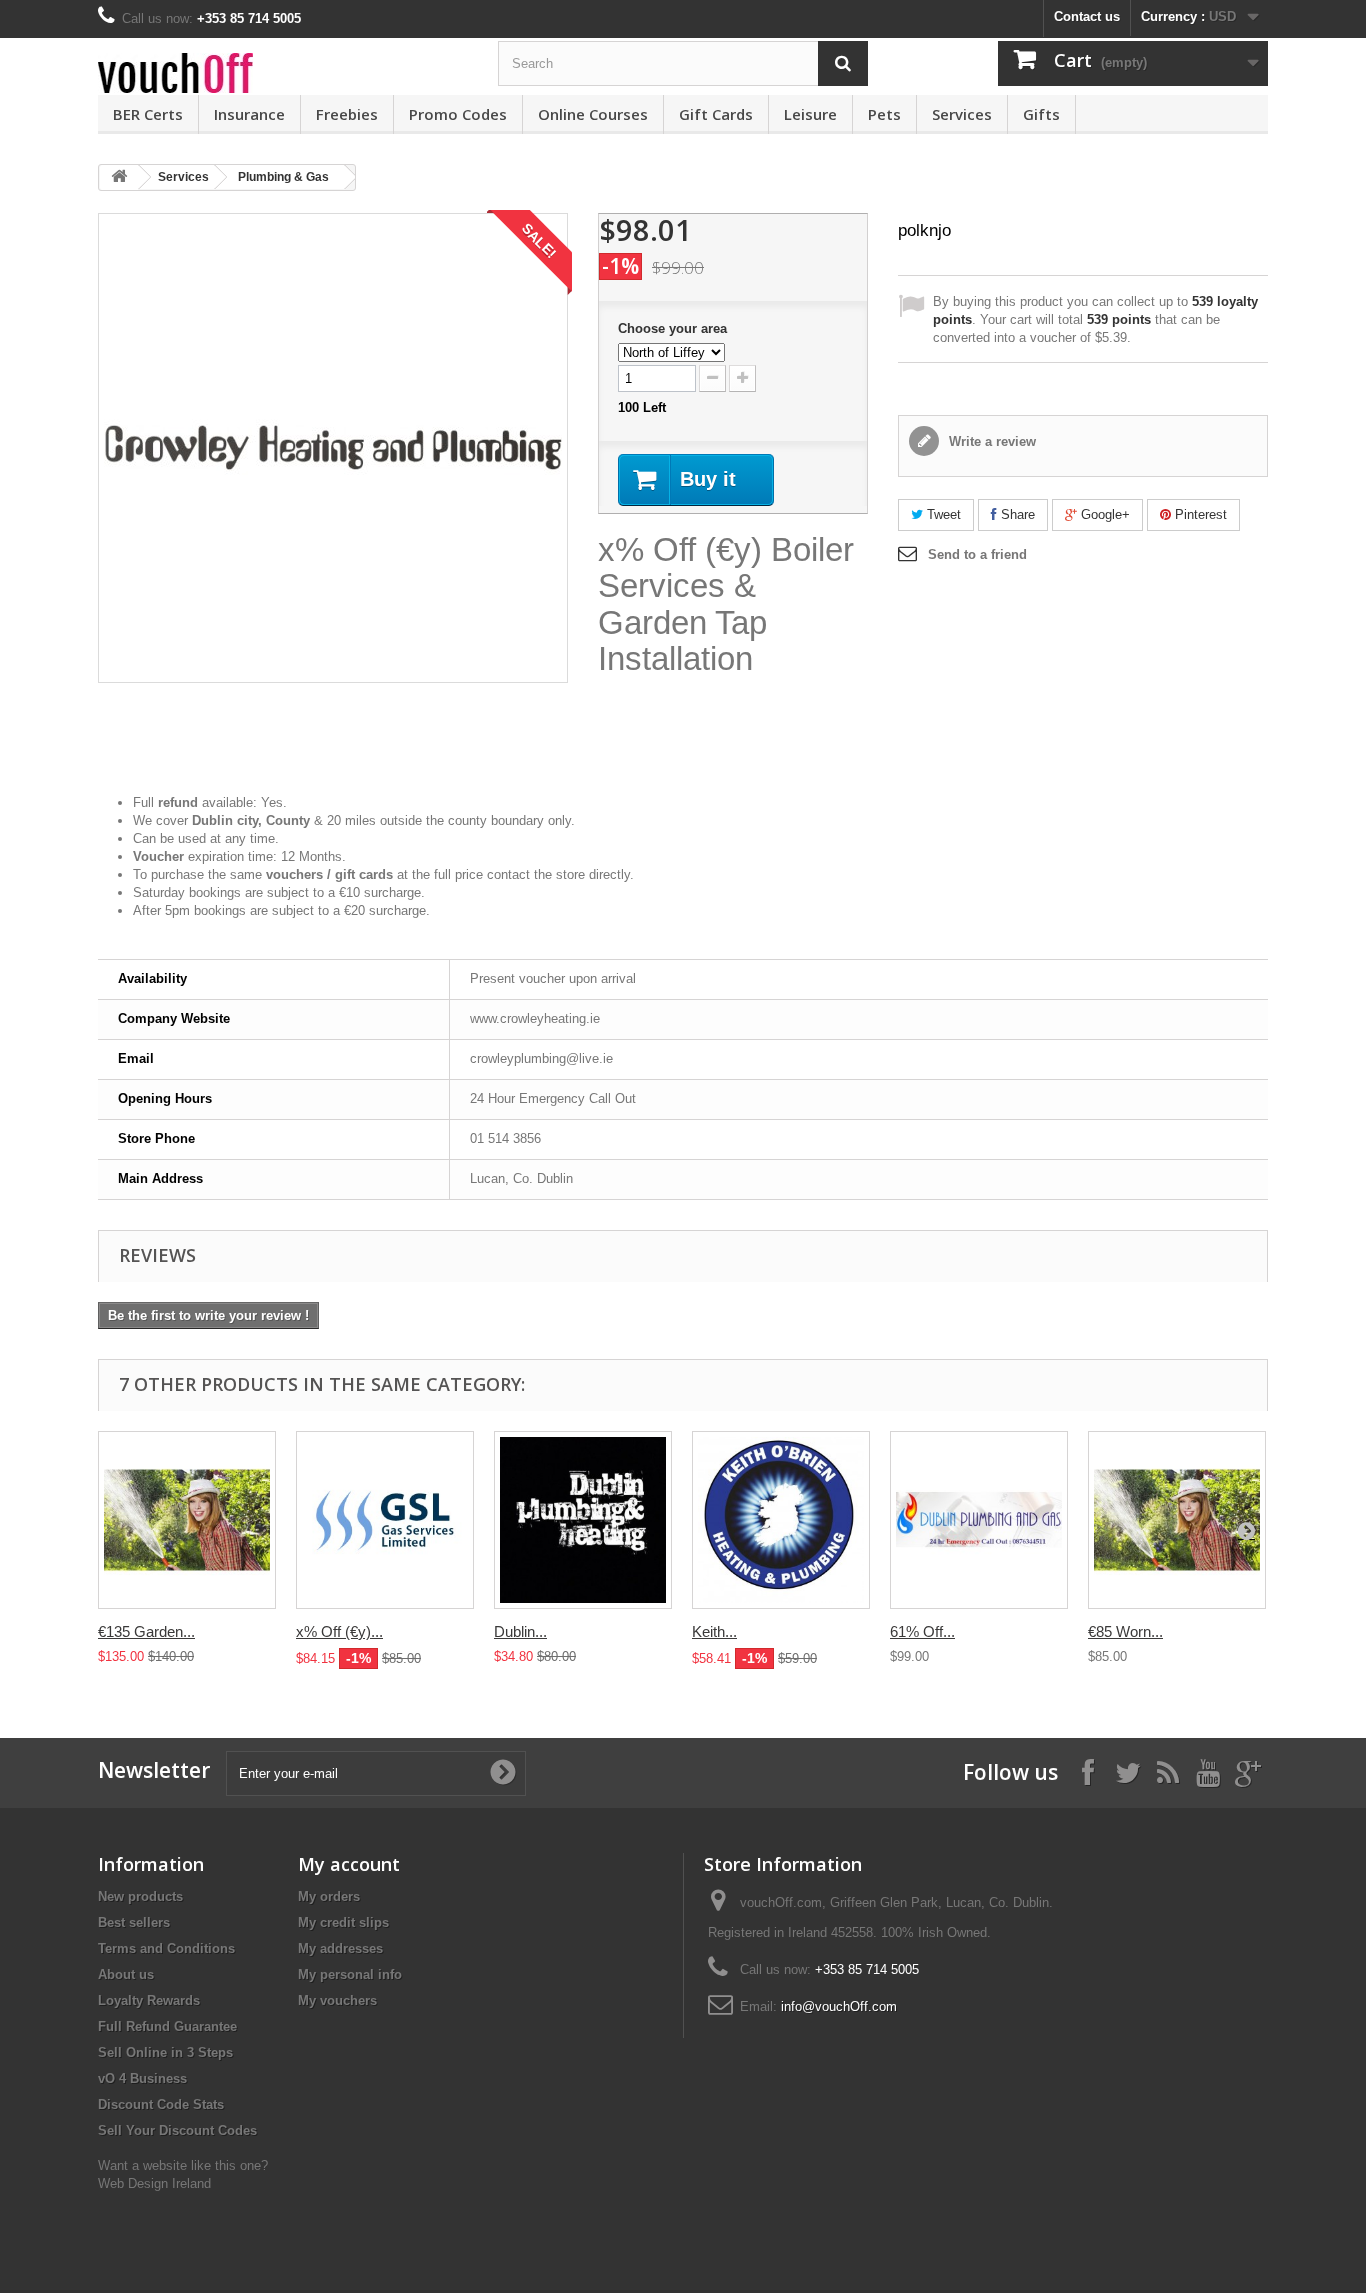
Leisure (810, 114)
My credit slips (343, 1922)
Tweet (942, 514)
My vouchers (337, 2000)
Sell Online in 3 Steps (165, 2052)
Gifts (1041, 114)
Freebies (347, 114)
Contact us (1087, 16)
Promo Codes (458, 114)
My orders (329, 1896)
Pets (884, 114)
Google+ (1103, 514)
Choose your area (674, 328)
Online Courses (593, 114)
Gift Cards (716, 114)
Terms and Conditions (166, 1948)
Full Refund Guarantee (167, 2026)
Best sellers (134, 1922)
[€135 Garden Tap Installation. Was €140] (187, 1520)
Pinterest (1199, 514)
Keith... (714, 1631)
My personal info (350, 1974)
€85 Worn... (1125, 1631)
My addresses (340, 1948)
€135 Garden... (146, 1631)
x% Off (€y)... (339, 1631)
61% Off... (922, 1631)
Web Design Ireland (154, 2183)
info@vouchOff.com (839, 2006)
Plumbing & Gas (283, 177)
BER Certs (148, 114)
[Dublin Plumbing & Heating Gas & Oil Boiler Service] (583, 1520)
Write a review (990, 441)
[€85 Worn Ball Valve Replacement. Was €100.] (1177, 1520)
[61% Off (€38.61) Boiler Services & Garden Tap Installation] (979, 1520)
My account (349, 1864)
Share (1016, 514)
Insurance (249, 114)
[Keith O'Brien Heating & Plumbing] (781, 1520)
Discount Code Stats (161, 2104)
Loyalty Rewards (149, 2000)
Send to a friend (977, 554)
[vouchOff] (283, 73)
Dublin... (520, 1631)
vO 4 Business (142, 2078)
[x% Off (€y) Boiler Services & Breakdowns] (385, 1520)
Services (962, 114)
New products (140, 1896)
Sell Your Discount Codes (177, 2130)
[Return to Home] (119, 177)
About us (126, 1974)
